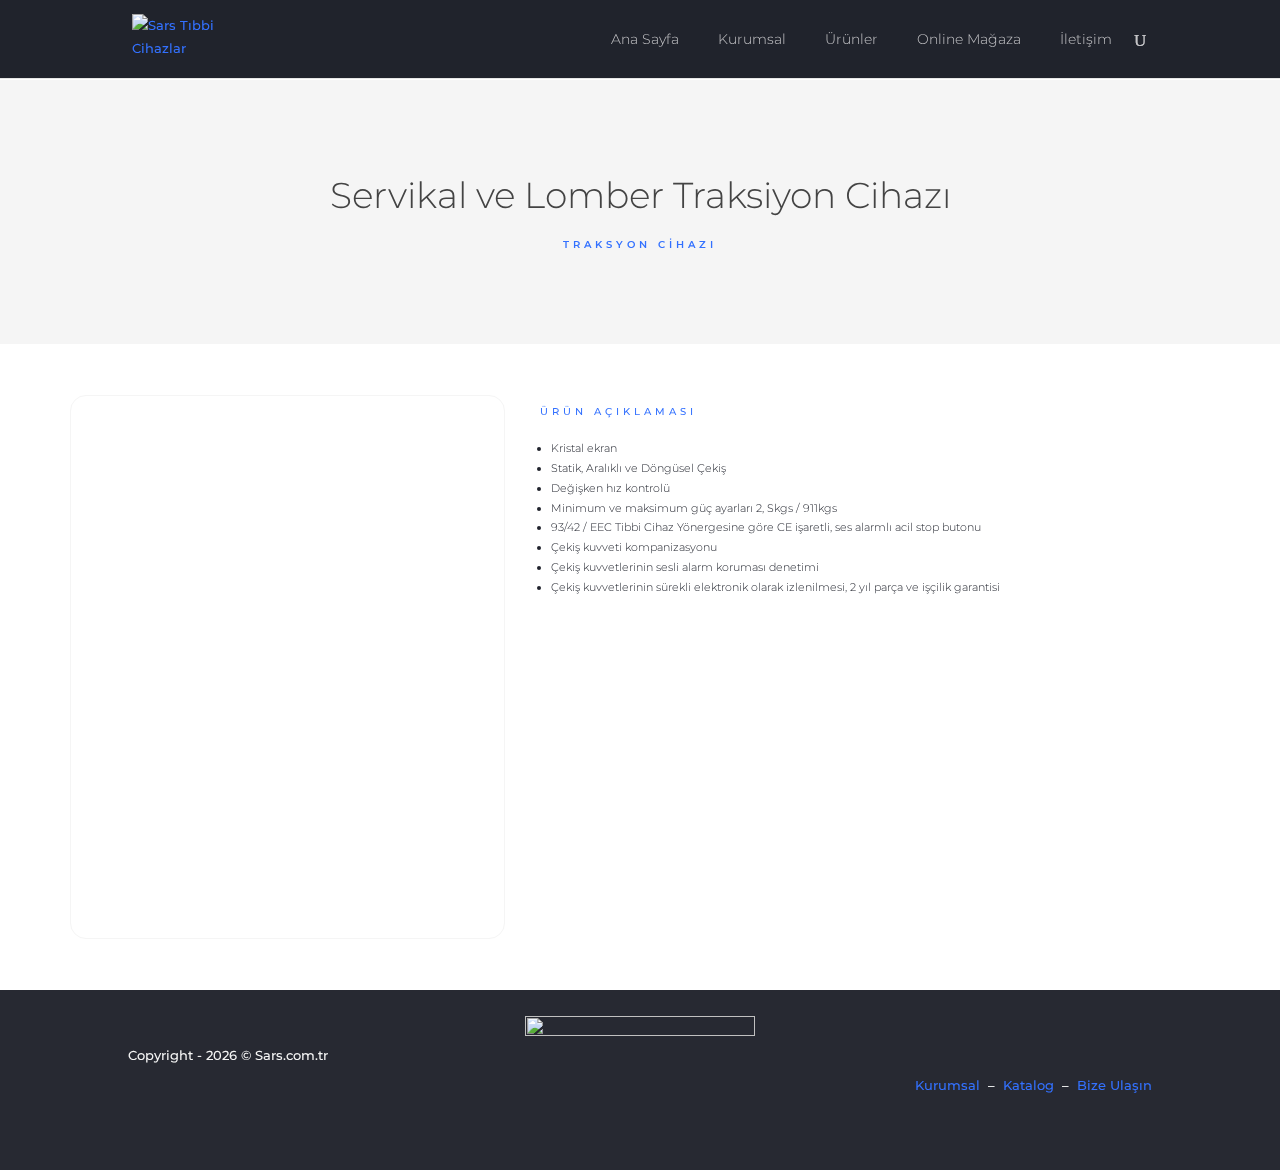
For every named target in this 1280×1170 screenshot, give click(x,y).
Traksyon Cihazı (640, 244)
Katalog (1028, 1085)
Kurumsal (752, 40)
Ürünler (851, 40)
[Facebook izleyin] (141, 1094)
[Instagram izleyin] (209, 1094)
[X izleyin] (175, 1094)
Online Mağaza (969, 40)
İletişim (1086, 40)
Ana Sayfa (645, 40)
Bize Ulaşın (1114, 1085)
